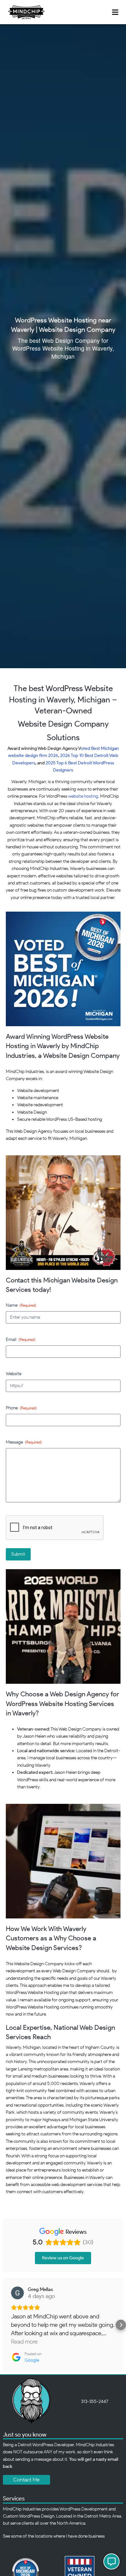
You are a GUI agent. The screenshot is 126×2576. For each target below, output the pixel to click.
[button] (5, 2325)
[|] (26, 12)
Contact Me (26, 2480)
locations (44, 2536)
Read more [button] (24, 2342)
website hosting (83, 796)
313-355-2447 (95, 2402)
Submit (18, 1554)
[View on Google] (17, 2293)
